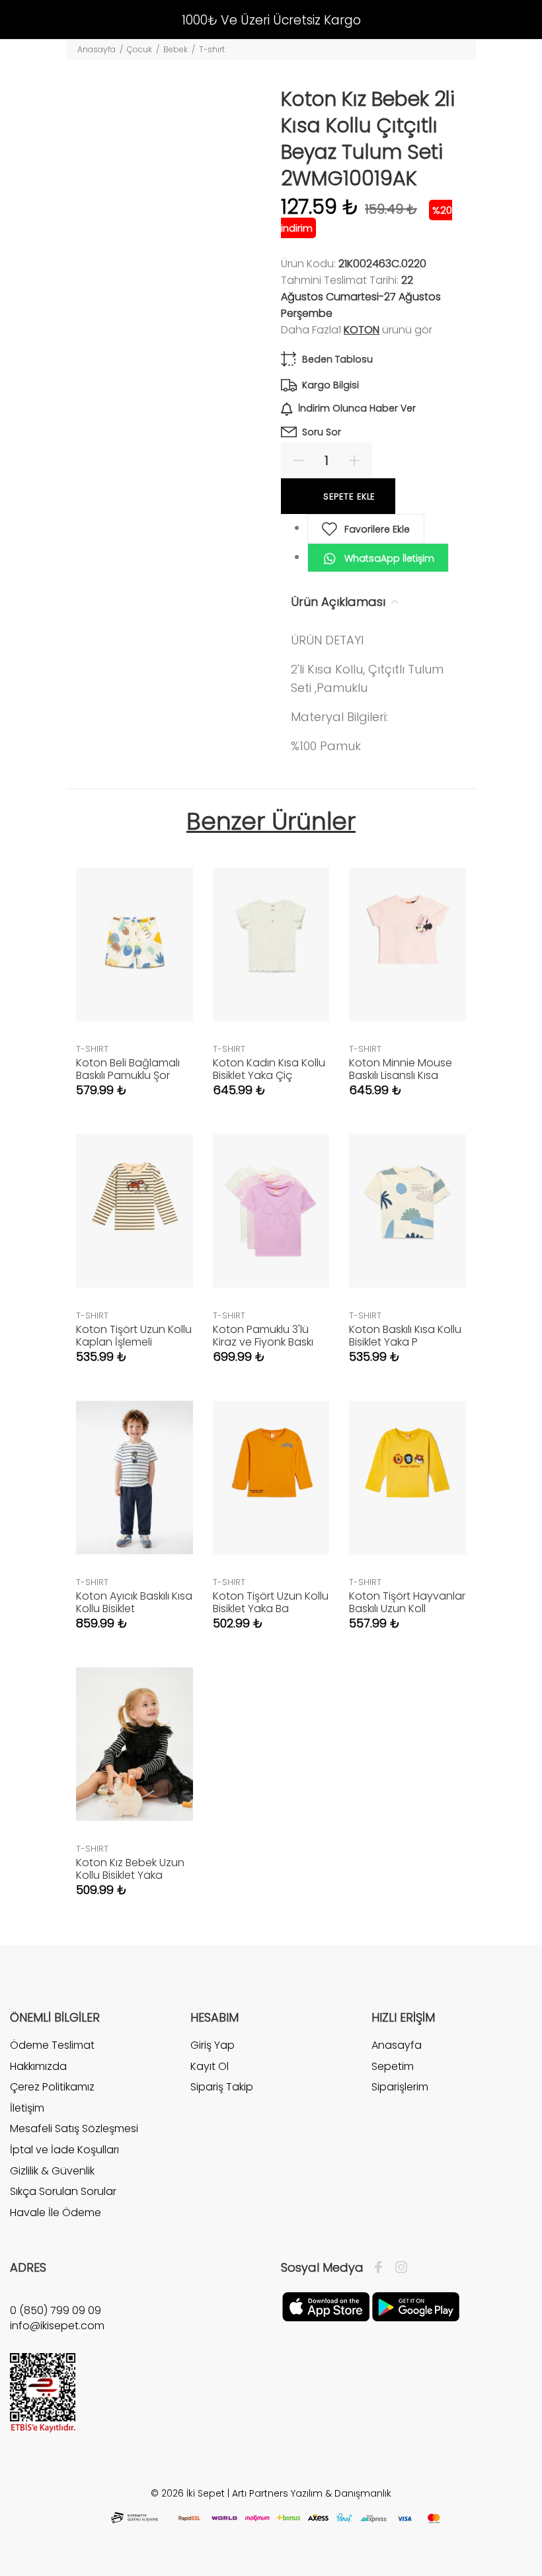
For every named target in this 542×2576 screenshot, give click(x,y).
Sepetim (393, 2066)
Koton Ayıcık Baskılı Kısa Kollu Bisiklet (134, 1602)
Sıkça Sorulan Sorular (63, 2191)
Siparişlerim (400, 2087)
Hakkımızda (38, 2066)
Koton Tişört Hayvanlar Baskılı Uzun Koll (407, 1602)
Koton (362, 330)
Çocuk (139, 49)
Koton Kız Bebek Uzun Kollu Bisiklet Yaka (130, 1869)
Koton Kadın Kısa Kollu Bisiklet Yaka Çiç (269, 1069)
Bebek (175, 49)
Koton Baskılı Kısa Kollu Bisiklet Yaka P (405, 1336)
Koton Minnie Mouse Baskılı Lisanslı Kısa (401, 1069)
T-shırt (212, 49)
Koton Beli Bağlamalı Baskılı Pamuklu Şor (128, 1069)
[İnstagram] (398, 2268)
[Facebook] (382, 2268)
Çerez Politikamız (52, 2087)
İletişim (27, 2108)
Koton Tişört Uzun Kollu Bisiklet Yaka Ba (271, 1602)
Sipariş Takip (222, 2087)
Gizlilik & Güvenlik (52, 2171)
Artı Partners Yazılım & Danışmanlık (312, 2493)
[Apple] (326, 2306)
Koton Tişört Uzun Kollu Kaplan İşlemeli (134, 1336)
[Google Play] (416, 2306)
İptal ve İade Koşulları (64, 2150)
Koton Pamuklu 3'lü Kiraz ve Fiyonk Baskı (263, 1336)
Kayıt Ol (210, 2066)
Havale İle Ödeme (56, 2212)
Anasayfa (97, 49)
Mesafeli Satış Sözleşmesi (74, 2128)
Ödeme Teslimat (52, 2045)
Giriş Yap (213, 2045)
